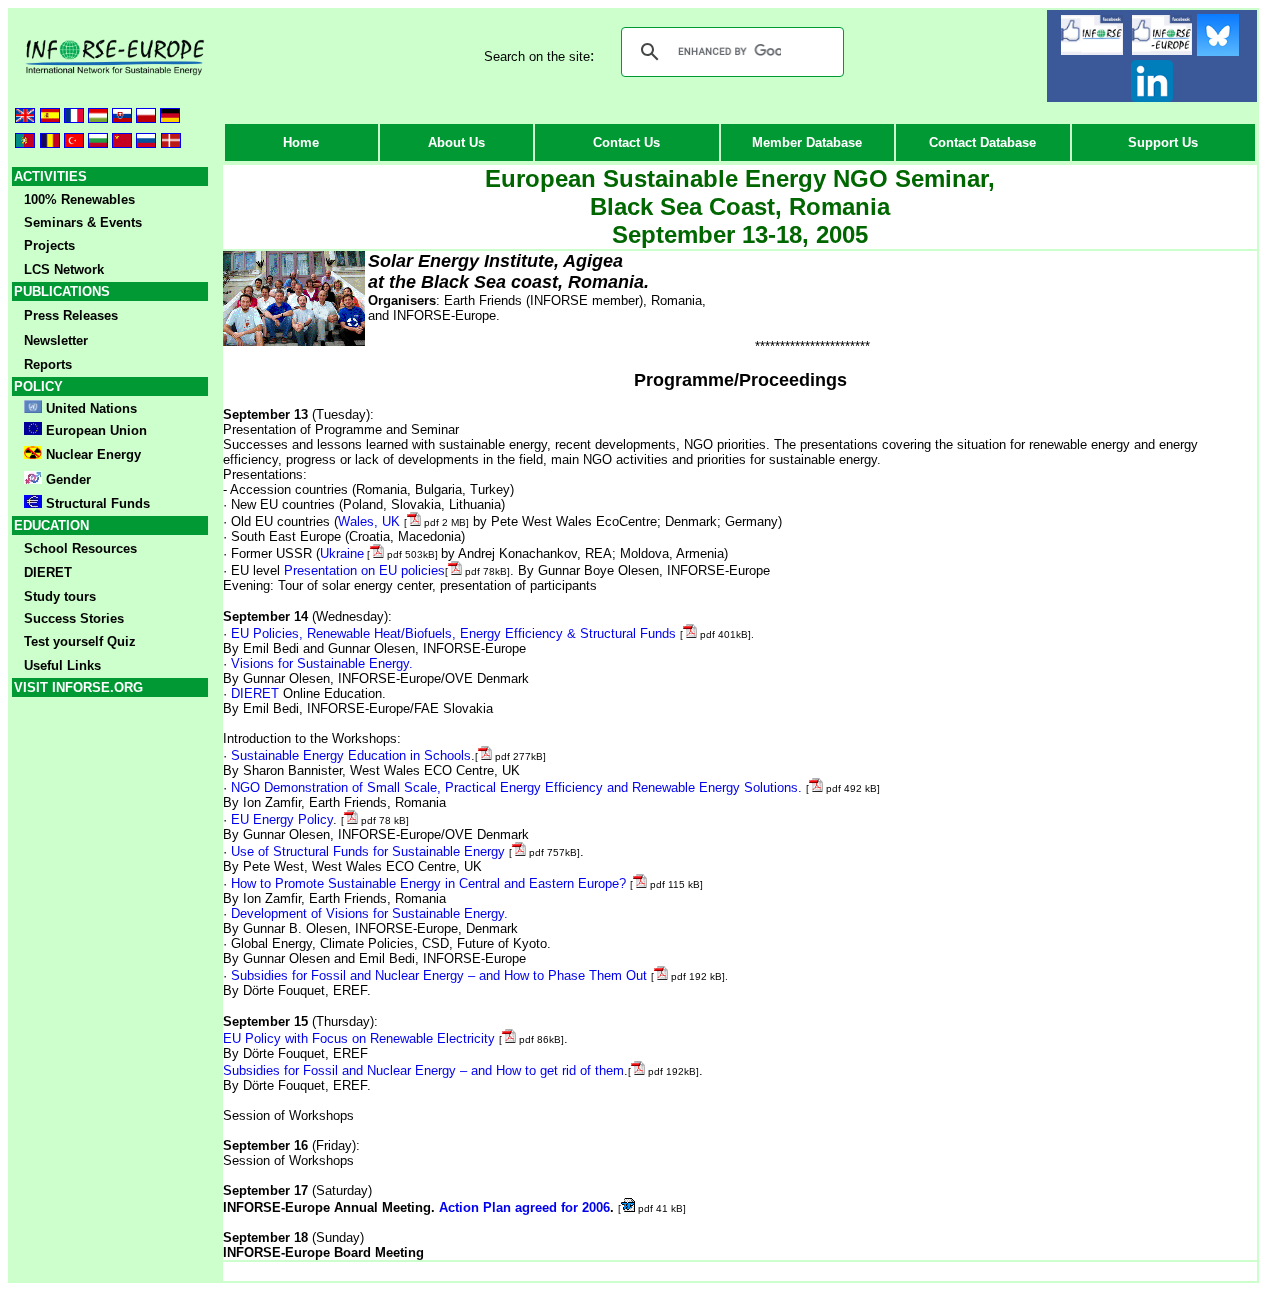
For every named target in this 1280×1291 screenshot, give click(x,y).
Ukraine (342, 553)
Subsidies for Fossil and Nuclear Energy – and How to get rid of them (423, 1070)
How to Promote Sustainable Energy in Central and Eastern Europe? (428, 883)
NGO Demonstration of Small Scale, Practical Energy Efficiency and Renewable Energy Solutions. (516, 787)
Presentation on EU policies (364, 570)
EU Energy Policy (282, 819)
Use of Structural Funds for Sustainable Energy (368, 851)
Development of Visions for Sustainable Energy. (369, 913)
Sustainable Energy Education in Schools (351, 755)
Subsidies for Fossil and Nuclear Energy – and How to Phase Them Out (439, 975)
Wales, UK (371, 521)
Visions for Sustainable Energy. (322, 663)
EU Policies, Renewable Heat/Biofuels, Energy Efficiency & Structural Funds (453, 633)
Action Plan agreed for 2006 (524, 1207)
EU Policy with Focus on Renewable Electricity (361, 1038)
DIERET (255, 693)
